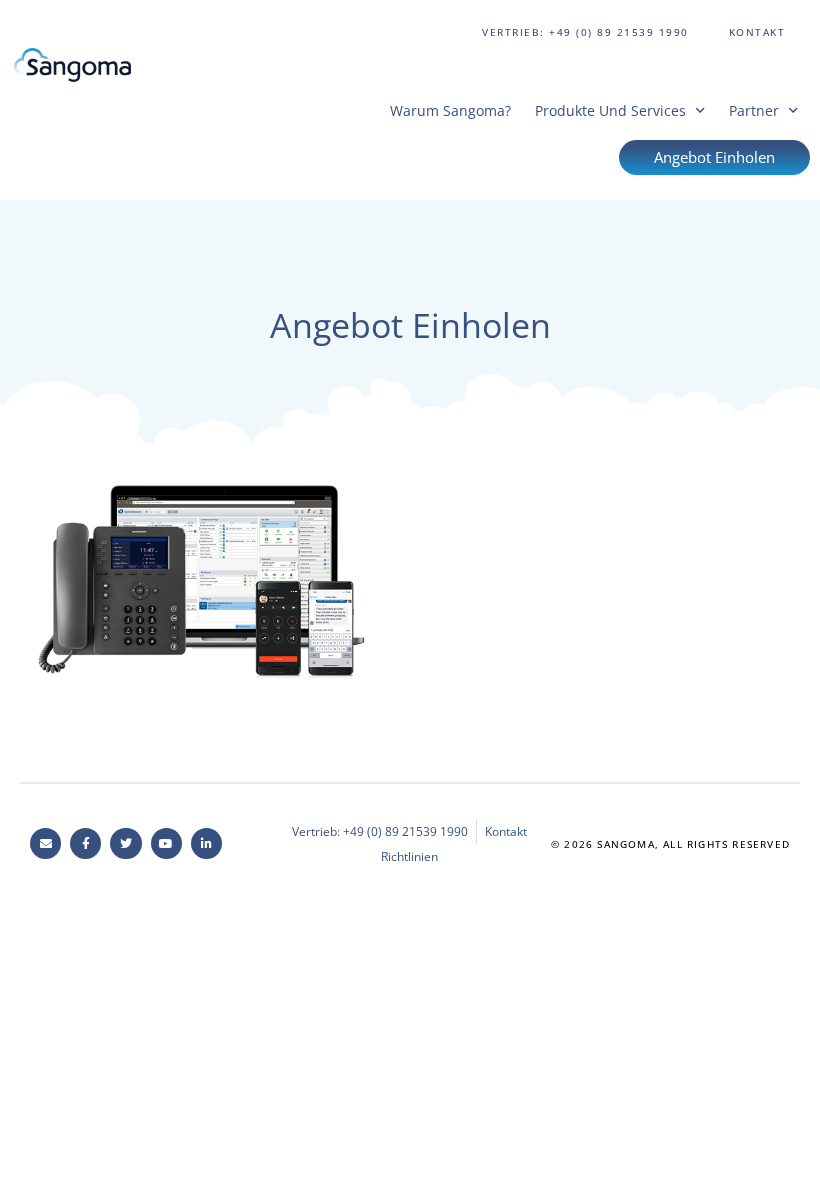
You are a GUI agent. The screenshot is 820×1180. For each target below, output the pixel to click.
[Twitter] (125, 843)
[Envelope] (45, 843)
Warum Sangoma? (450, 110)
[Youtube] (166, 843)
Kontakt (757, 32)
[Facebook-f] (85, 843)
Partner (754, 110)
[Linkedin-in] (206, 843)
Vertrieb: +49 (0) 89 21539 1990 (585, 32)
